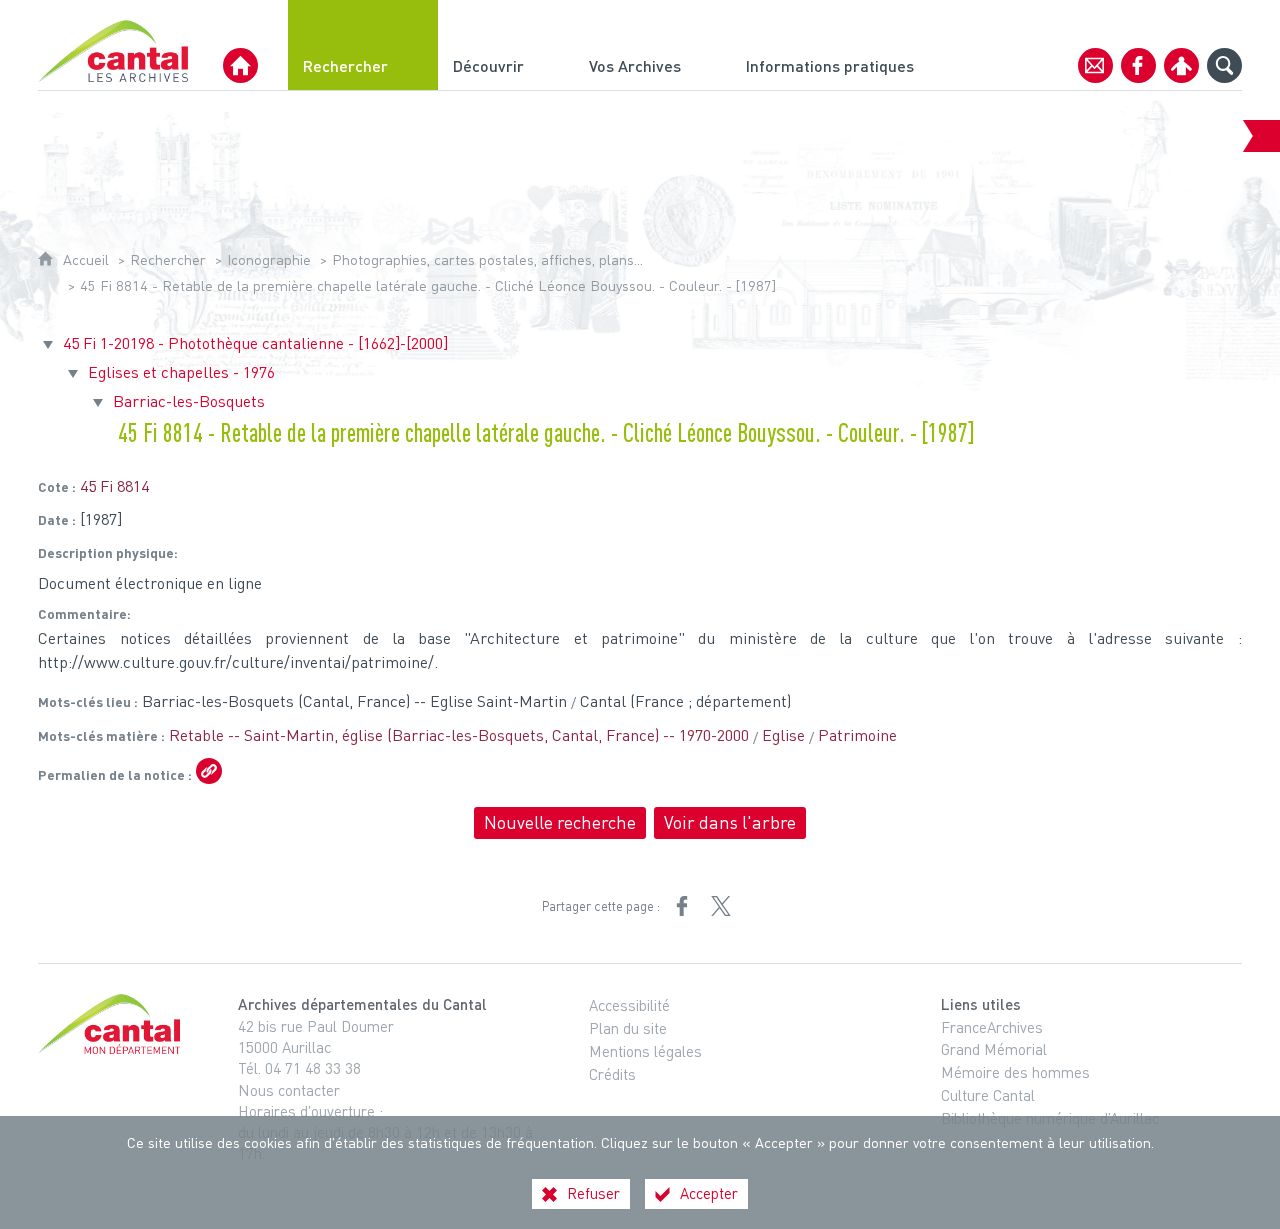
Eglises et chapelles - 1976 (181, 372)
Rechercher (168, 259)
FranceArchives (992, 1027)
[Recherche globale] (1224, 65)
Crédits (612, 1074)
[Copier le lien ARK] (209, 771)
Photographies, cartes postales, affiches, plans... (487, 259)
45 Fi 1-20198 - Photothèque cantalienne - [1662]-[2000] (255, 343)
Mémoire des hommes (1015, 1072)
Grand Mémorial (994, 1049)
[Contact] (1095, 65)
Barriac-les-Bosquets (189, 401)
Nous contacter (289, 1090)
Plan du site (628, 1028)
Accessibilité (629, 1005)
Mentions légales (645, 1051)
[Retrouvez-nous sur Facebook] (1138, 65)
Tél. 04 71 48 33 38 (299, 1068)
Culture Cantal (988, 1095)
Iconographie (269, 259)
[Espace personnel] (1181, 65)
